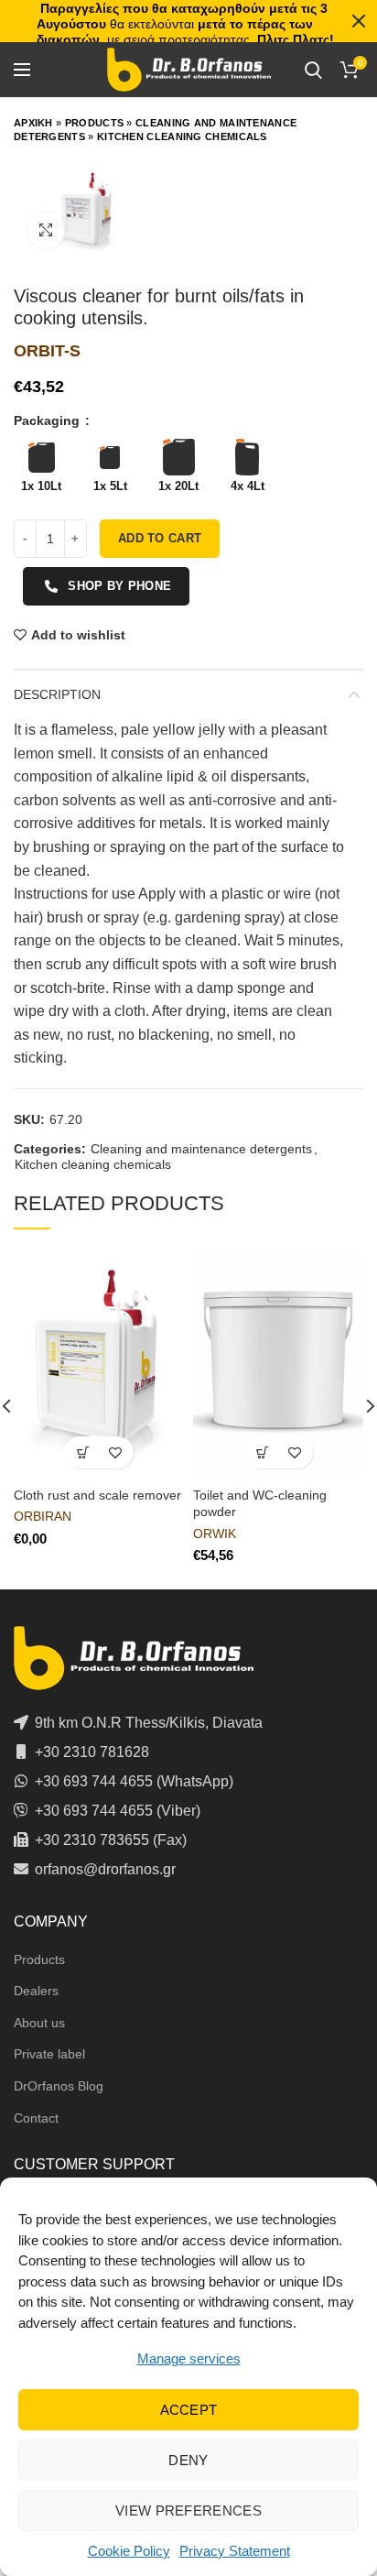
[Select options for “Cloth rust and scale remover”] (83, 1452)
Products (94, 123)
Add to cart (160, 538)
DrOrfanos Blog (59, 2086)
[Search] (313, 70)
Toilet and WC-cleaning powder (260, 1503)
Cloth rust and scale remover (97, 1495)
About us (39, 2023)
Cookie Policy (129, 2551)
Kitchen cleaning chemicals (182, 136)
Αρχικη (33, 123)
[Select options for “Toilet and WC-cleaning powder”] (262, 1452)
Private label (49, 2054)
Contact (36, 2118)
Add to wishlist (78, 635)
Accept (189, 2410)
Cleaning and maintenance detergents (201, 1149)
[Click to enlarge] (46, 230)
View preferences (188, 2511)
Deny (188, 2460)
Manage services (189, 2358)
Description (57, 694)
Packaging (48, 420)
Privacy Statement (235, 2551)
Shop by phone (119, 586)
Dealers (36, 1991)
